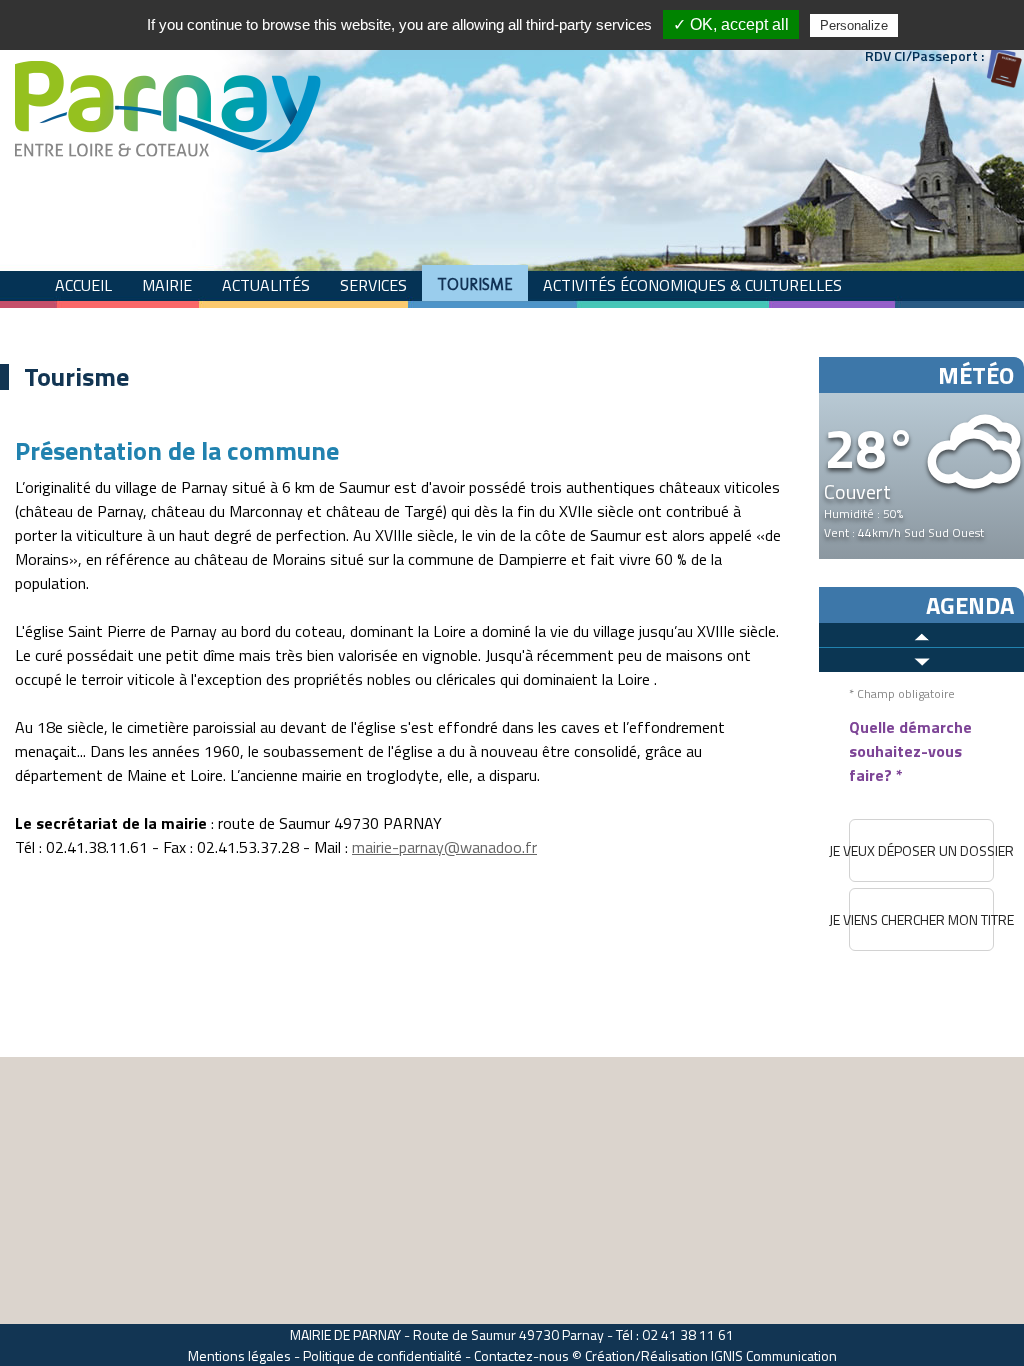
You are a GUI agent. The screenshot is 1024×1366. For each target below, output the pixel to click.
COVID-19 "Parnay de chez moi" (385, 321)
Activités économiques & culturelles (692, 285)
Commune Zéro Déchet (145, 321)
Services (373, 285)
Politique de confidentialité (382, 1355)
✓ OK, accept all (731, 24)
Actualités (266, 285)
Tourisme (475, 284)
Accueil (83, 285)
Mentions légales (239, 1355)
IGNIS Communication (774, 1355)
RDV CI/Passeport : (924, 55)
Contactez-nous (521, 1355)
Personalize (854, 25)
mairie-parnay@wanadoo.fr (444, 847)
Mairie (167, 285)
